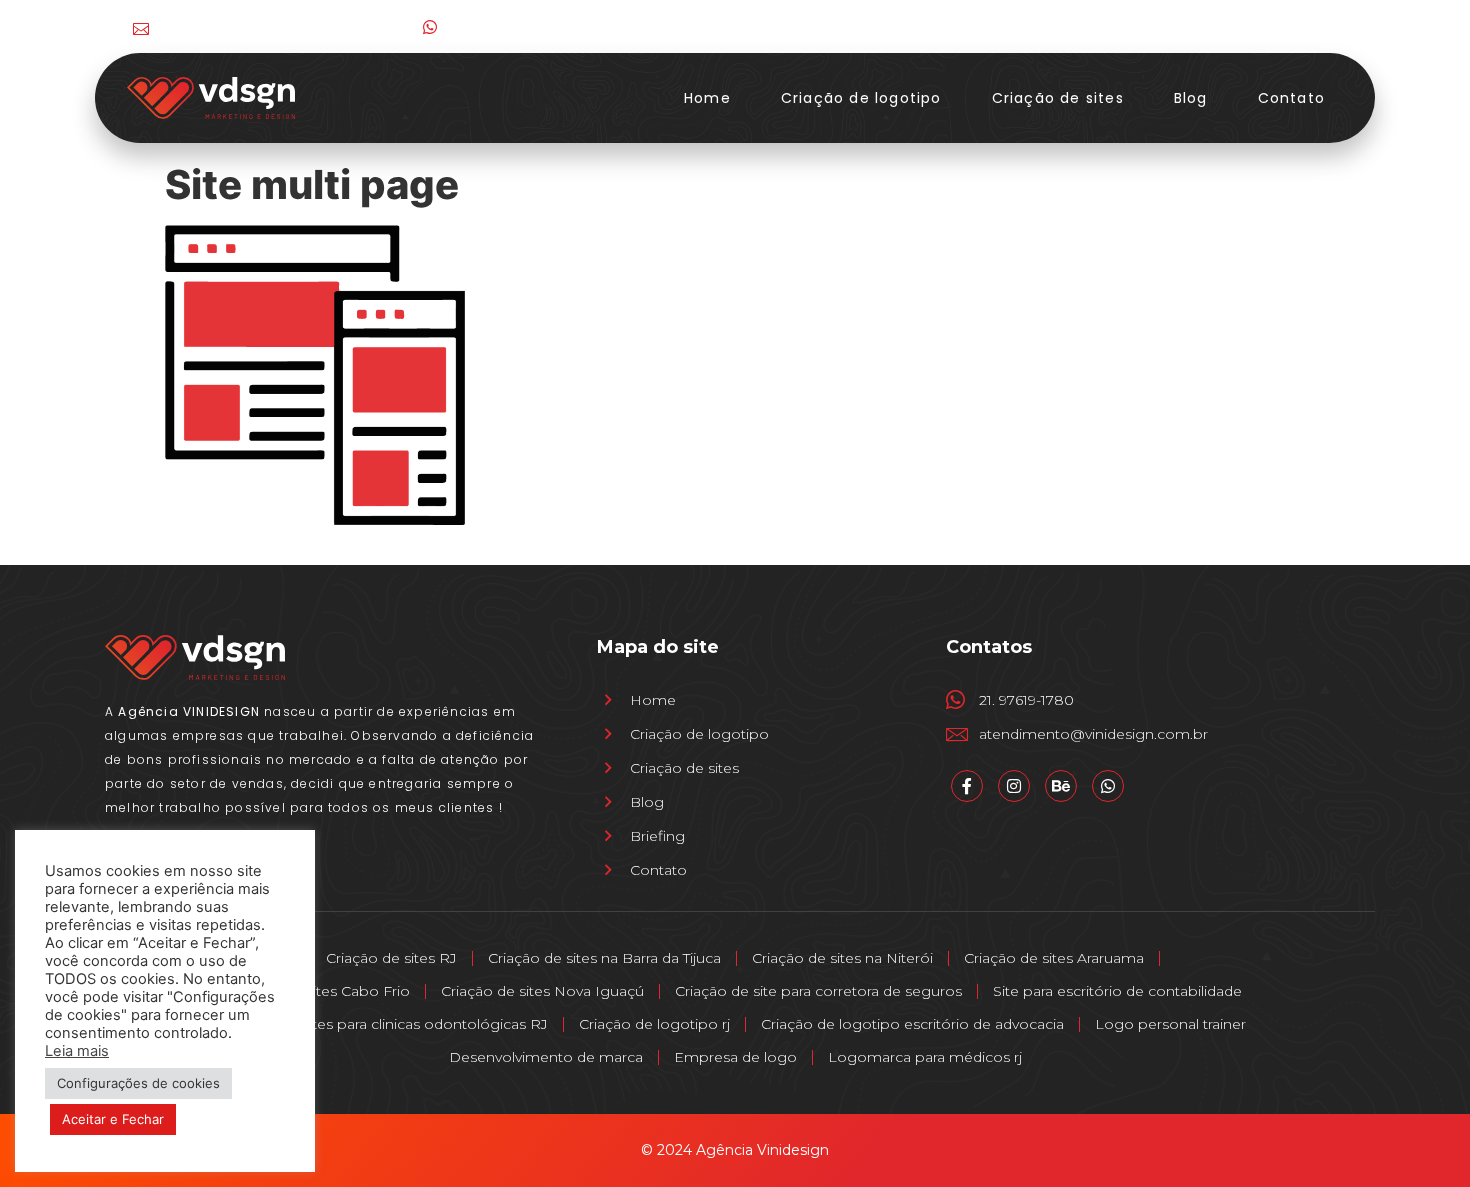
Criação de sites (1058, 98)
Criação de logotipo (861, 98)
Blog (1191, 98)
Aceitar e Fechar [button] (113, 1119)
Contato (1291, 98)
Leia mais (77, 1051)
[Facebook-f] (1197, 26)
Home (707, 98)
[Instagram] (1238, 26)
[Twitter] (1279, 26)
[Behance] (1320, 26)
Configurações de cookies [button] (138, 1083)
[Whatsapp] (1108, 786)
